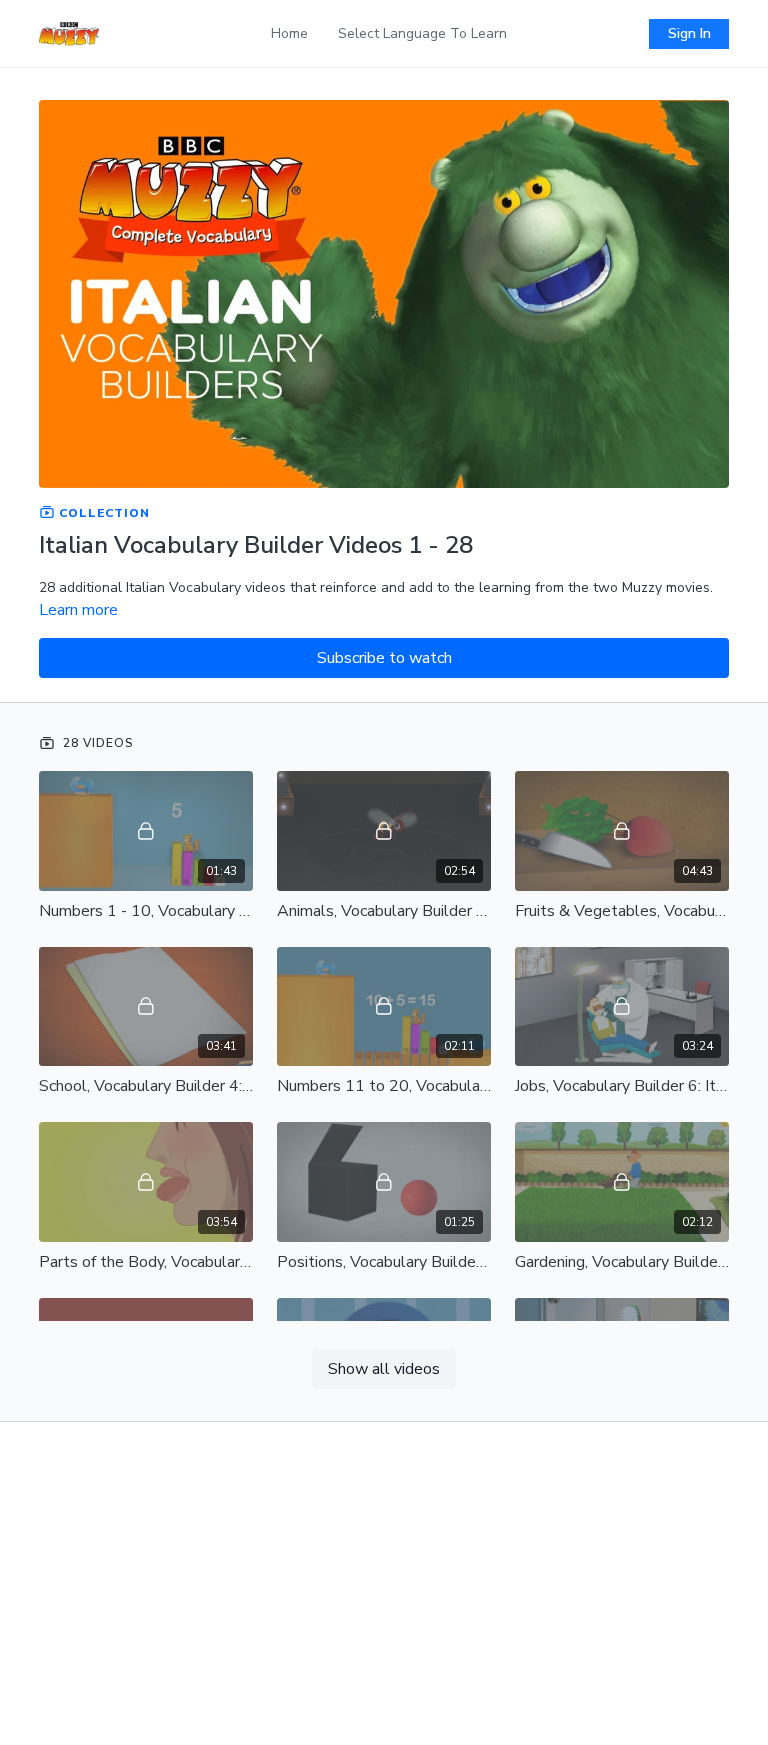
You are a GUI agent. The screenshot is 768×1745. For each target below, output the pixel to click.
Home (289, 33)
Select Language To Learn (422, 33)
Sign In (689, 33)
